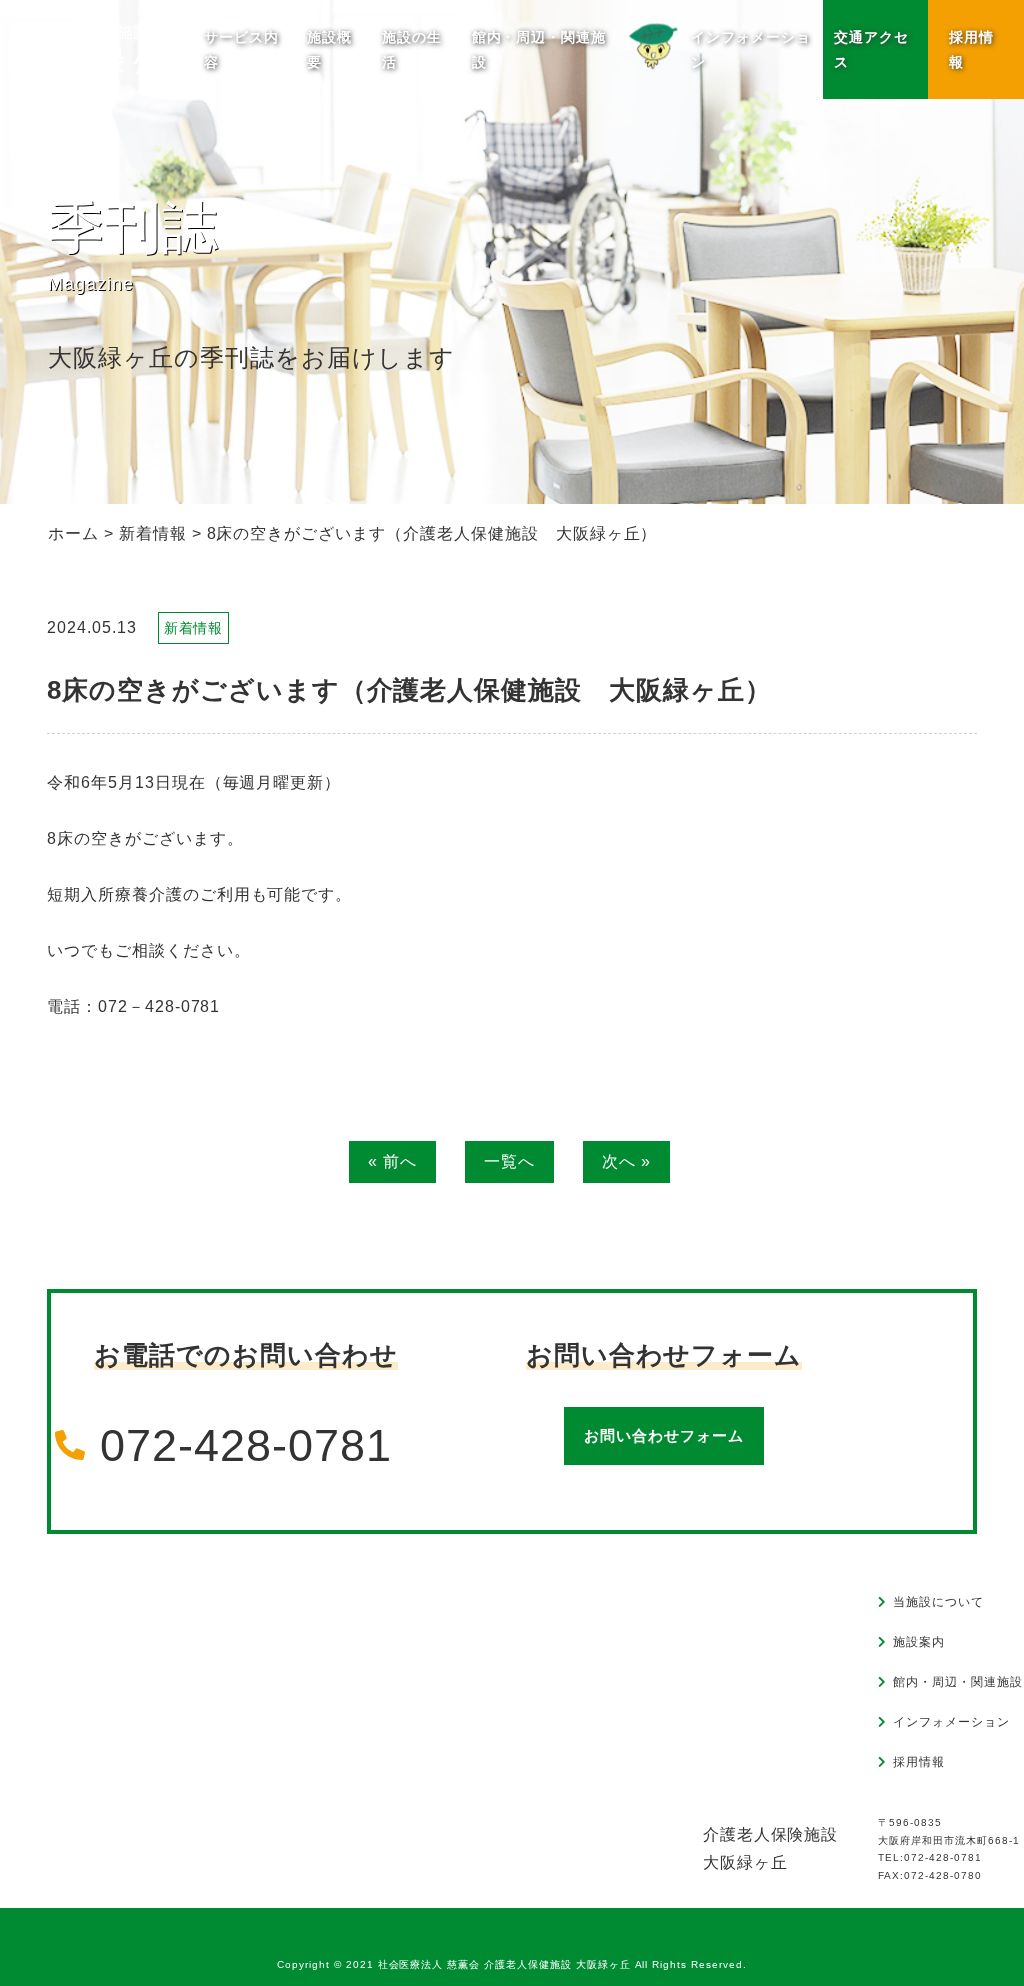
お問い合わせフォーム (664, 1435)
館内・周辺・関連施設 (539, 49)
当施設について (938, 1602)
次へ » (626, 1161)
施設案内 (919, 1642)
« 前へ (392, 1161)
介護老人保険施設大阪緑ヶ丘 (771, 1848)
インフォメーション (951, 1722)
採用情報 (971, 49)
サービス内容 (241, 49)
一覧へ (509, 1161)
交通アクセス (871, 49)
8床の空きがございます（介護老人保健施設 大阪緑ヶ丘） (409, 690)
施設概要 (329, 49)
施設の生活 (412, 49)
